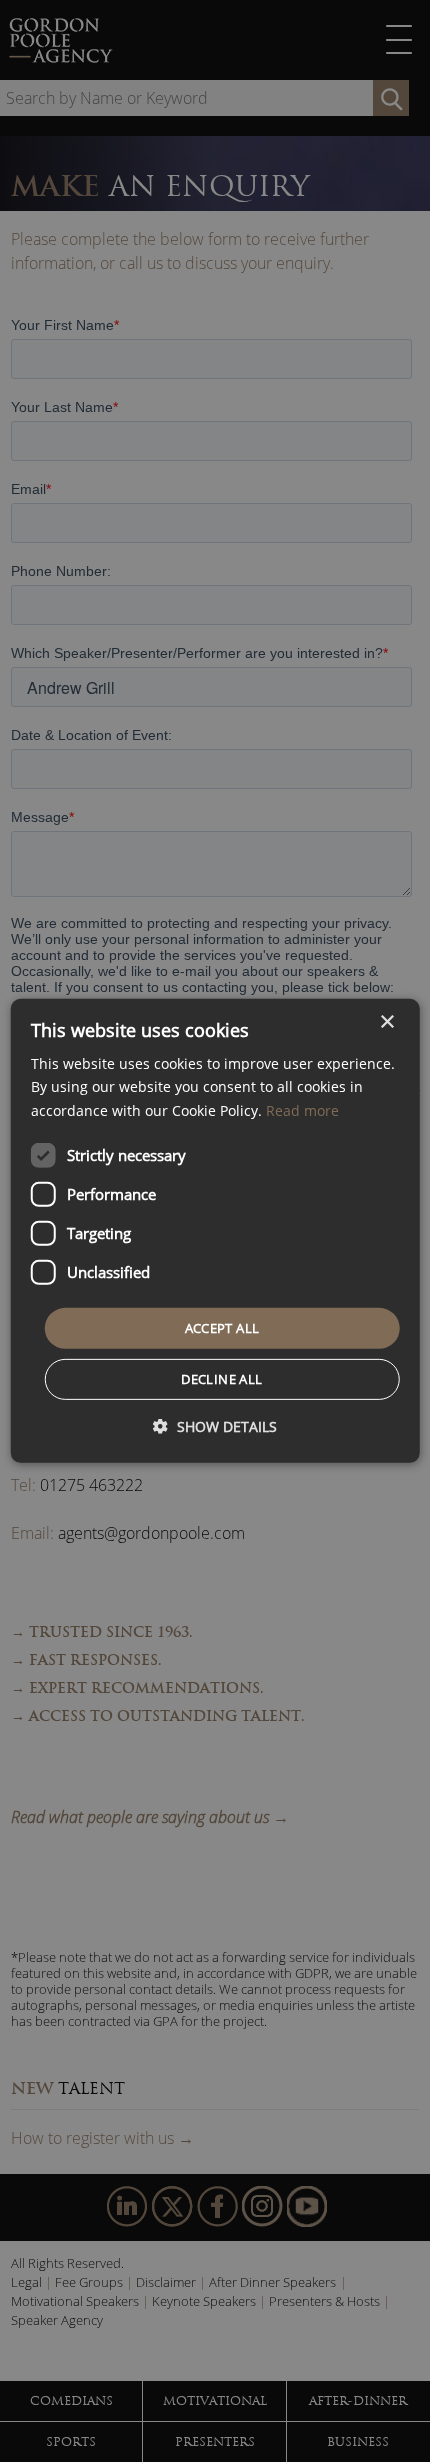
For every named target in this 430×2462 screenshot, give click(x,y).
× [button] (386, 1022)
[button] (215, 1426)
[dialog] (215, 1231)
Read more (302, 1109)
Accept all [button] (222, 1328)
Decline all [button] (221, 1379)
